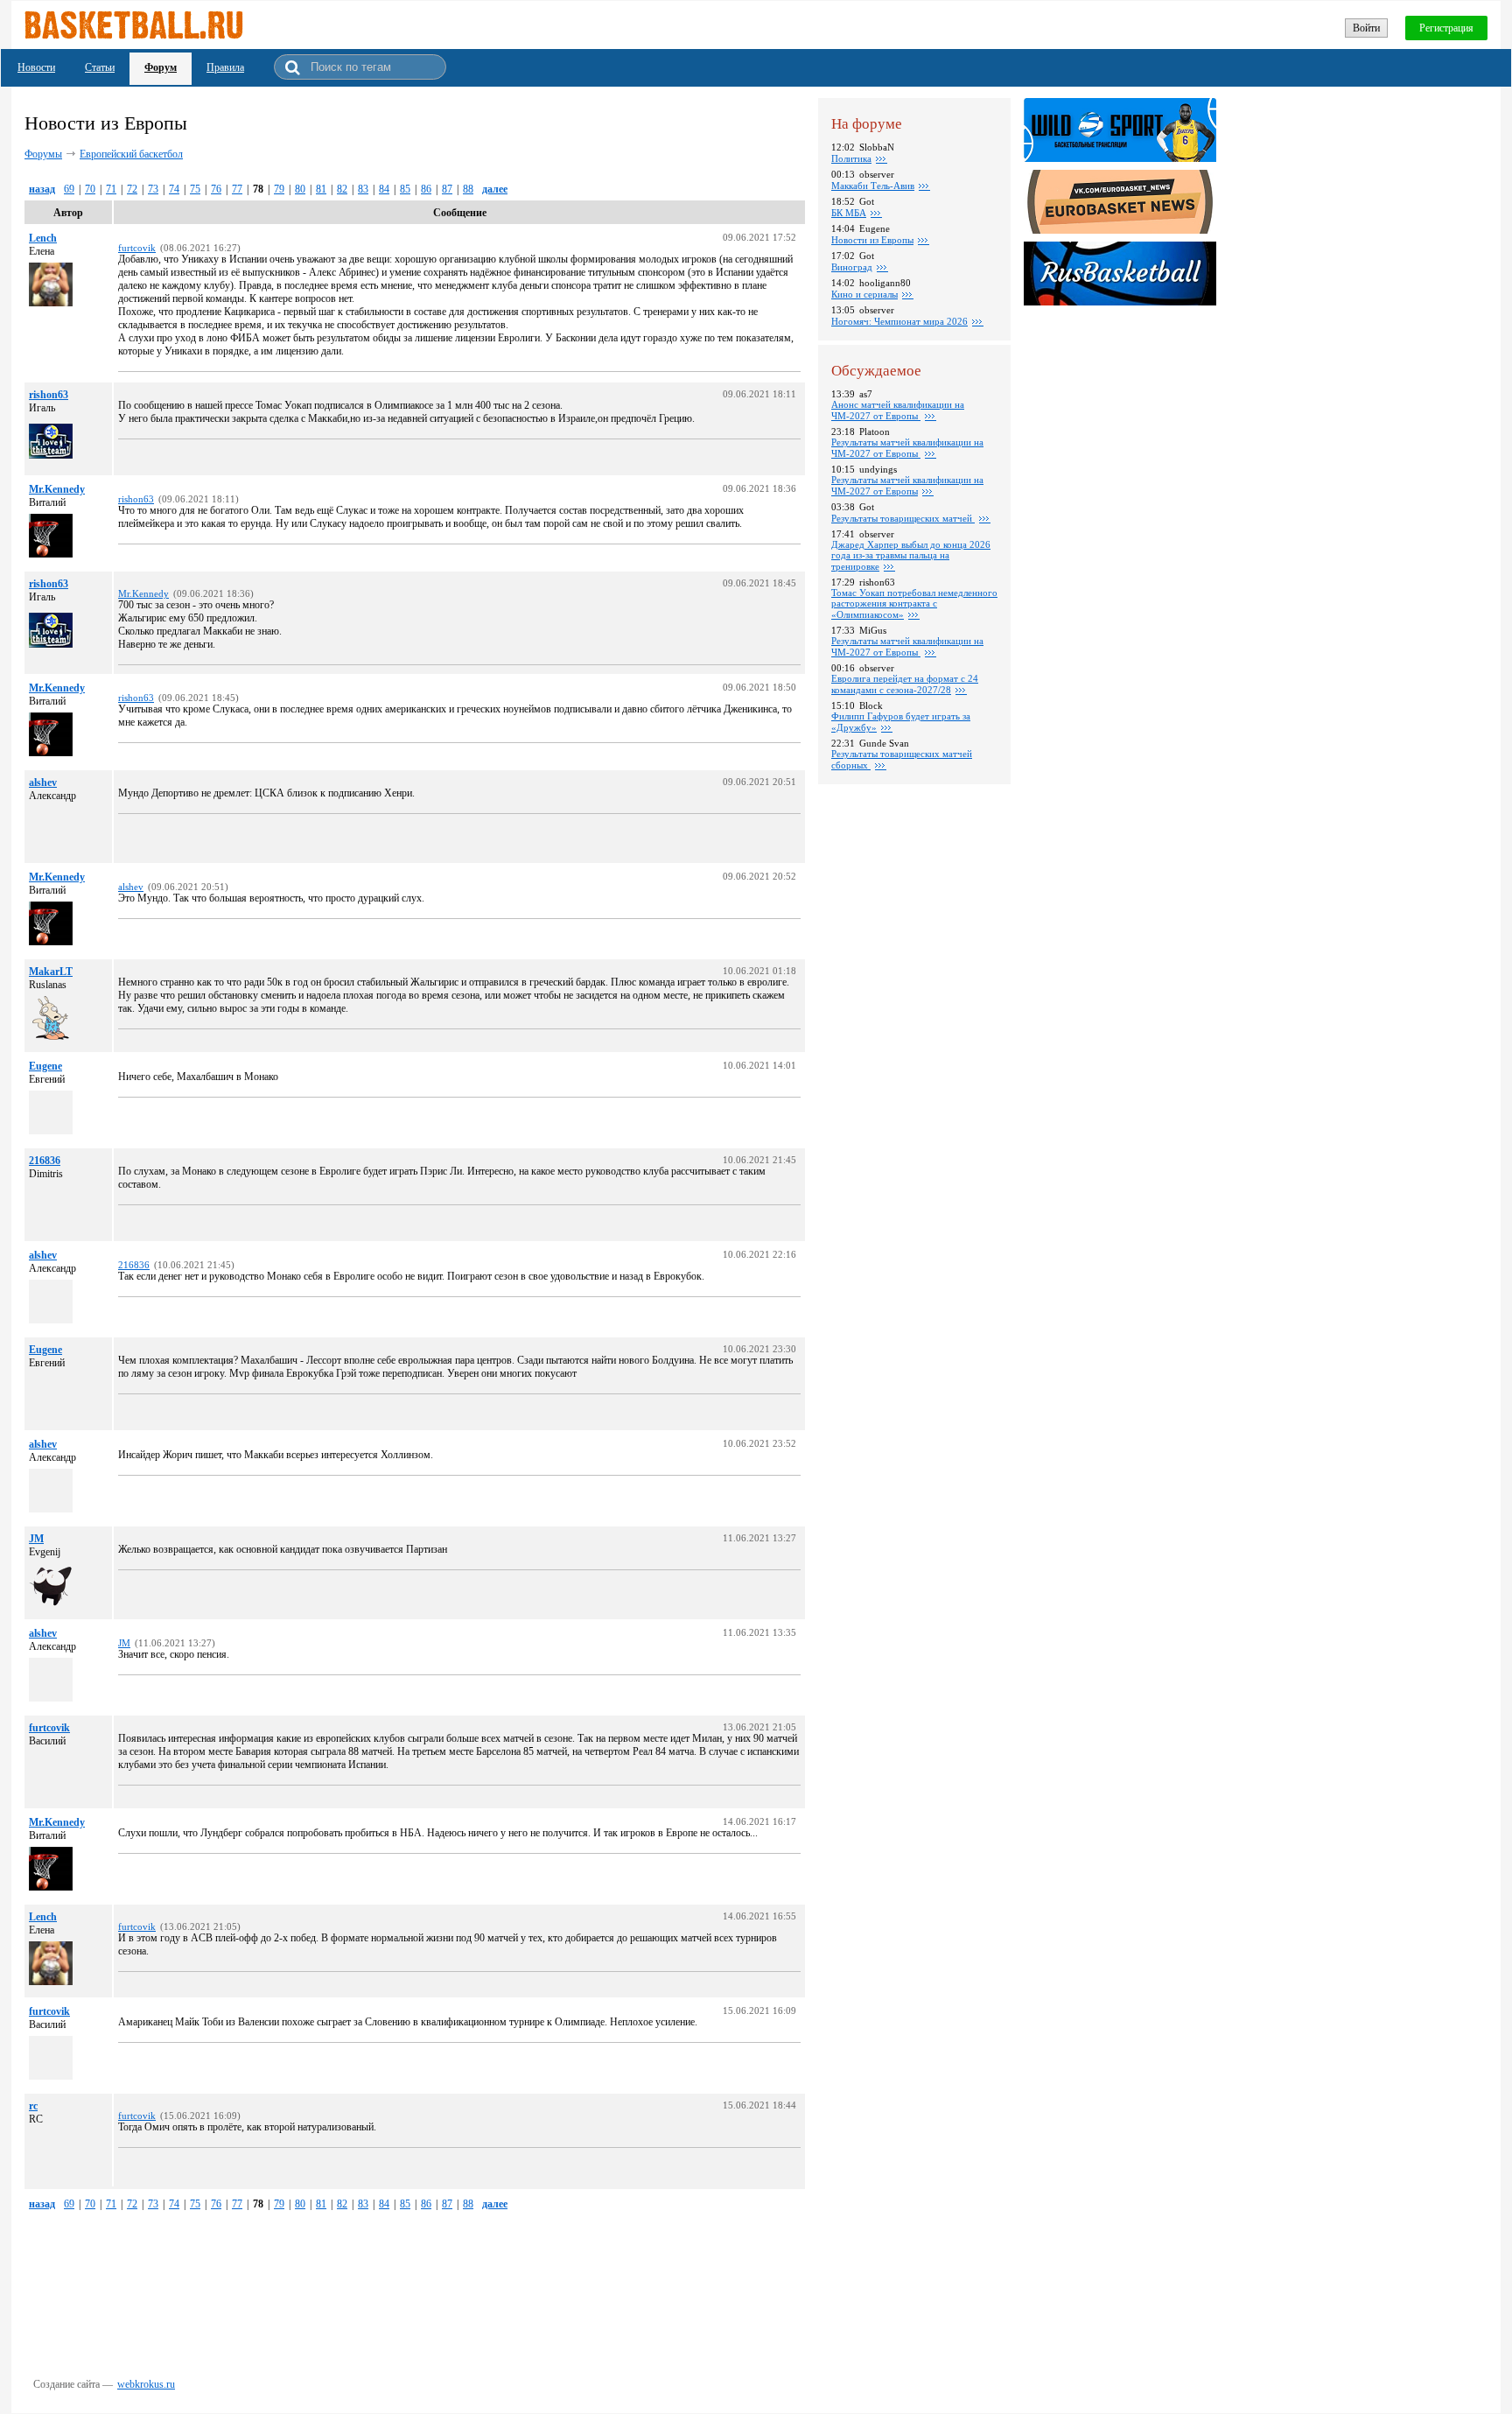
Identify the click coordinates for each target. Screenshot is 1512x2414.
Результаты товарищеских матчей (903, 518)
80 (300, 189)
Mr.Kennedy (57, 489)
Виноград (852, 267)
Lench (43, 238)
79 (279, 189)
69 (69, 189)
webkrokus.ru (146, 2384)
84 (384, 189)
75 (195, 189)
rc (33, 2106)
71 (111, 189)
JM (36, 1539)
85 (405, 189)
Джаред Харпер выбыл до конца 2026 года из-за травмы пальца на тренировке (911, 555)
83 (363, 189)
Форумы (43, 154)
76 (216, 189)
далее (495, 189)
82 (342, 189)
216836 (45, 1161)
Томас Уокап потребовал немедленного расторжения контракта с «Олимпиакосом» (914, 603)
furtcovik (49, 1728)
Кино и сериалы (864, 294)
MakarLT (51, 972)
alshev (43, 782)
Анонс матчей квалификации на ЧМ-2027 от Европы (898, 410)
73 (153, 189)
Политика (851, 158)
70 (90, 189)
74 (174, 189)
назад (42, 189)
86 (426, 189)
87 (447, 189)
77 (237, 189)
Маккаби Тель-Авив (873, 186)
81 (321, 189)
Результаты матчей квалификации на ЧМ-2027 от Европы (907, 448)
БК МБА (849, 213)
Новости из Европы (872, 240)
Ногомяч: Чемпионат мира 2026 (899, 321)
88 (468, 189)
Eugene (45, 1066)
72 (132, 189)
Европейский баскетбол (131, 154)
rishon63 (49, 395)
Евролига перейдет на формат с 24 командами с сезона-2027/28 (905, 684)
